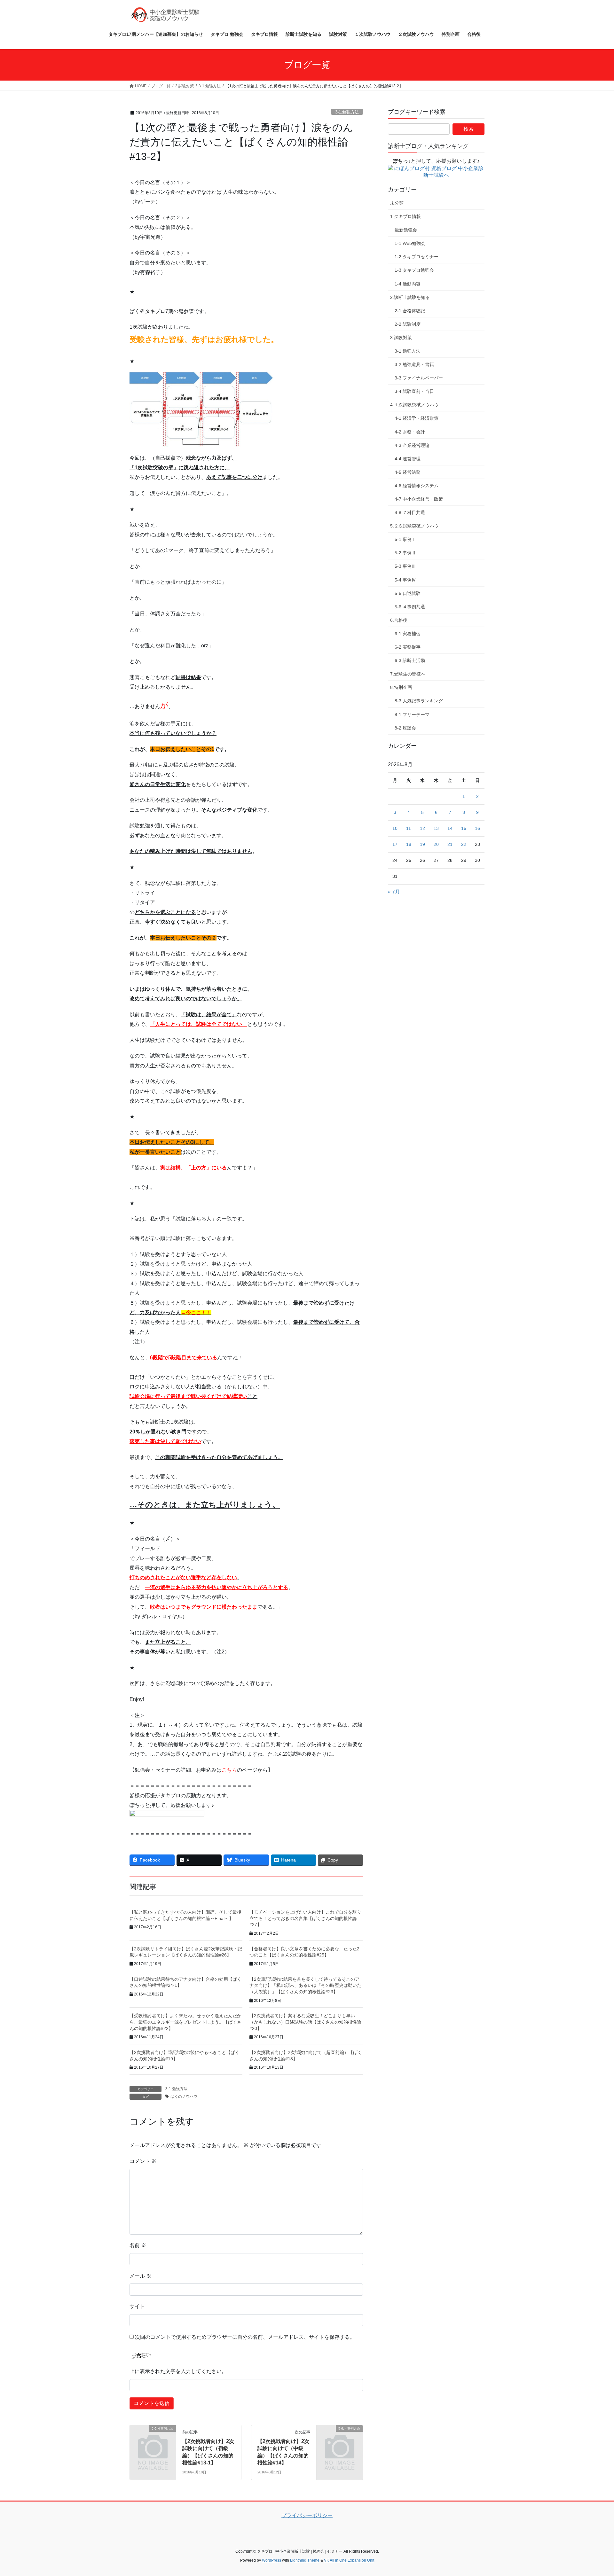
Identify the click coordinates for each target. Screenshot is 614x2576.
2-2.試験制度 (408, 324)
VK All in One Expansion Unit (349, 2560)
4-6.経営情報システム (417, 486)
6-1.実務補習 (408, 634)
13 (436, 828)
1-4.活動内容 (408, 284)
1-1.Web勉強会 (410, 243)
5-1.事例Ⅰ (405, 539)
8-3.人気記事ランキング (419, 701)
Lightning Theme (305, 2560)
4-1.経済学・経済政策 (417, 418)
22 (464, 844)
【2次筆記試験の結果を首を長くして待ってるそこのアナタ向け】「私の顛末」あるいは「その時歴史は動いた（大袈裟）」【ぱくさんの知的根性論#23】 (305, 1985)
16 (477, 828)
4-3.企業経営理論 (412, 445)
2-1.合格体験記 (410, 311)
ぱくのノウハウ (184, 2096)
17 (395, 844)
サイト (137, 2306)
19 (422, 844)
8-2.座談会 (405, 728)
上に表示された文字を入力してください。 (178, 2371)
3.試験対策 (401, 338)
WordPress (272, 2560)
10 (395, 828)
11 (409, 828)
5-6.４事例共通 (410, 607)
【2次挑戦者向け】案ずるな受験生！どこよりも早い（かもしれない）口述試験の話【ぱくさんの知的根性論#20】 (305, 2022)
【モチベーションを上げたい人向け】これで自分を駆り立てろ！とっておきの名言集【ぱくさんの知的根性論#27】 (305, 1918)
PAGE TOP (594, 2493)
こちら (229, 1770)
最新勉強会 (406, 230)
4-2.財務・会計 (410, 432)
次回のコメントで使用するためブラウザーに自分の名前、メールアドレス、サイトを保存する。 (245, 2337)
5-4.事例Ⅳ (405, 580)
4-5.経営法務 (408, 472)
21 (450, 844)
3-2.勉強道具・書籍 (414, 364)
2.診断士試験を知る (410, 297)
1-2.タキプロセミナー (417, 257)
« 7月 (394, 892)
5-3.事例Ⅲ (405, 566)
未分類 (397, 203)
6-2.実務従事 (408, 647)
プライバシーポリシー (307, 2515)
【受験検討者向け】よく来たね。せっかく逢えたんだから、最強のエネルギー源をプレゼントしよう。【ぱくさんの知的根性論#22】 (185, 2022)
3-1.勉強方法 (347, 112)
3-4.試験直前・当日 (414, 391)
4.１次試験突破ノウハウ (414, 405)
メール (140, 2276)
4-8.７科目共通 (410, 512)
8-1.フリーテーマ (412, 714)
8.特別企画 (401, 687)
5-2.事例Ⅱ (405, 553)
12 (422, 828)
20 (436, 844)
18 (409, 844)
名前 (138, 2245)
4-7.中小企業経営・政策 (419, 499)
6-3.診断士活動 (410, 660)
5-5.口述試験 (408, 593)
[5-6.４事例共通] (153, 2439)
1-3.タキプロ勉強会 (414, 270)
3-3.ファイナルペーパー (419, 378)
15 (464, 828)
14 (450, 828)
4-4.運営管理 (408, 459)
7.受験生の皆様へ (408, 674)
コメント (143, 2161)
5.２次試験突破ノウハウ (414, 526)
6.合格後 (399, 620)
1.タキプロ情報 (405, 216)
